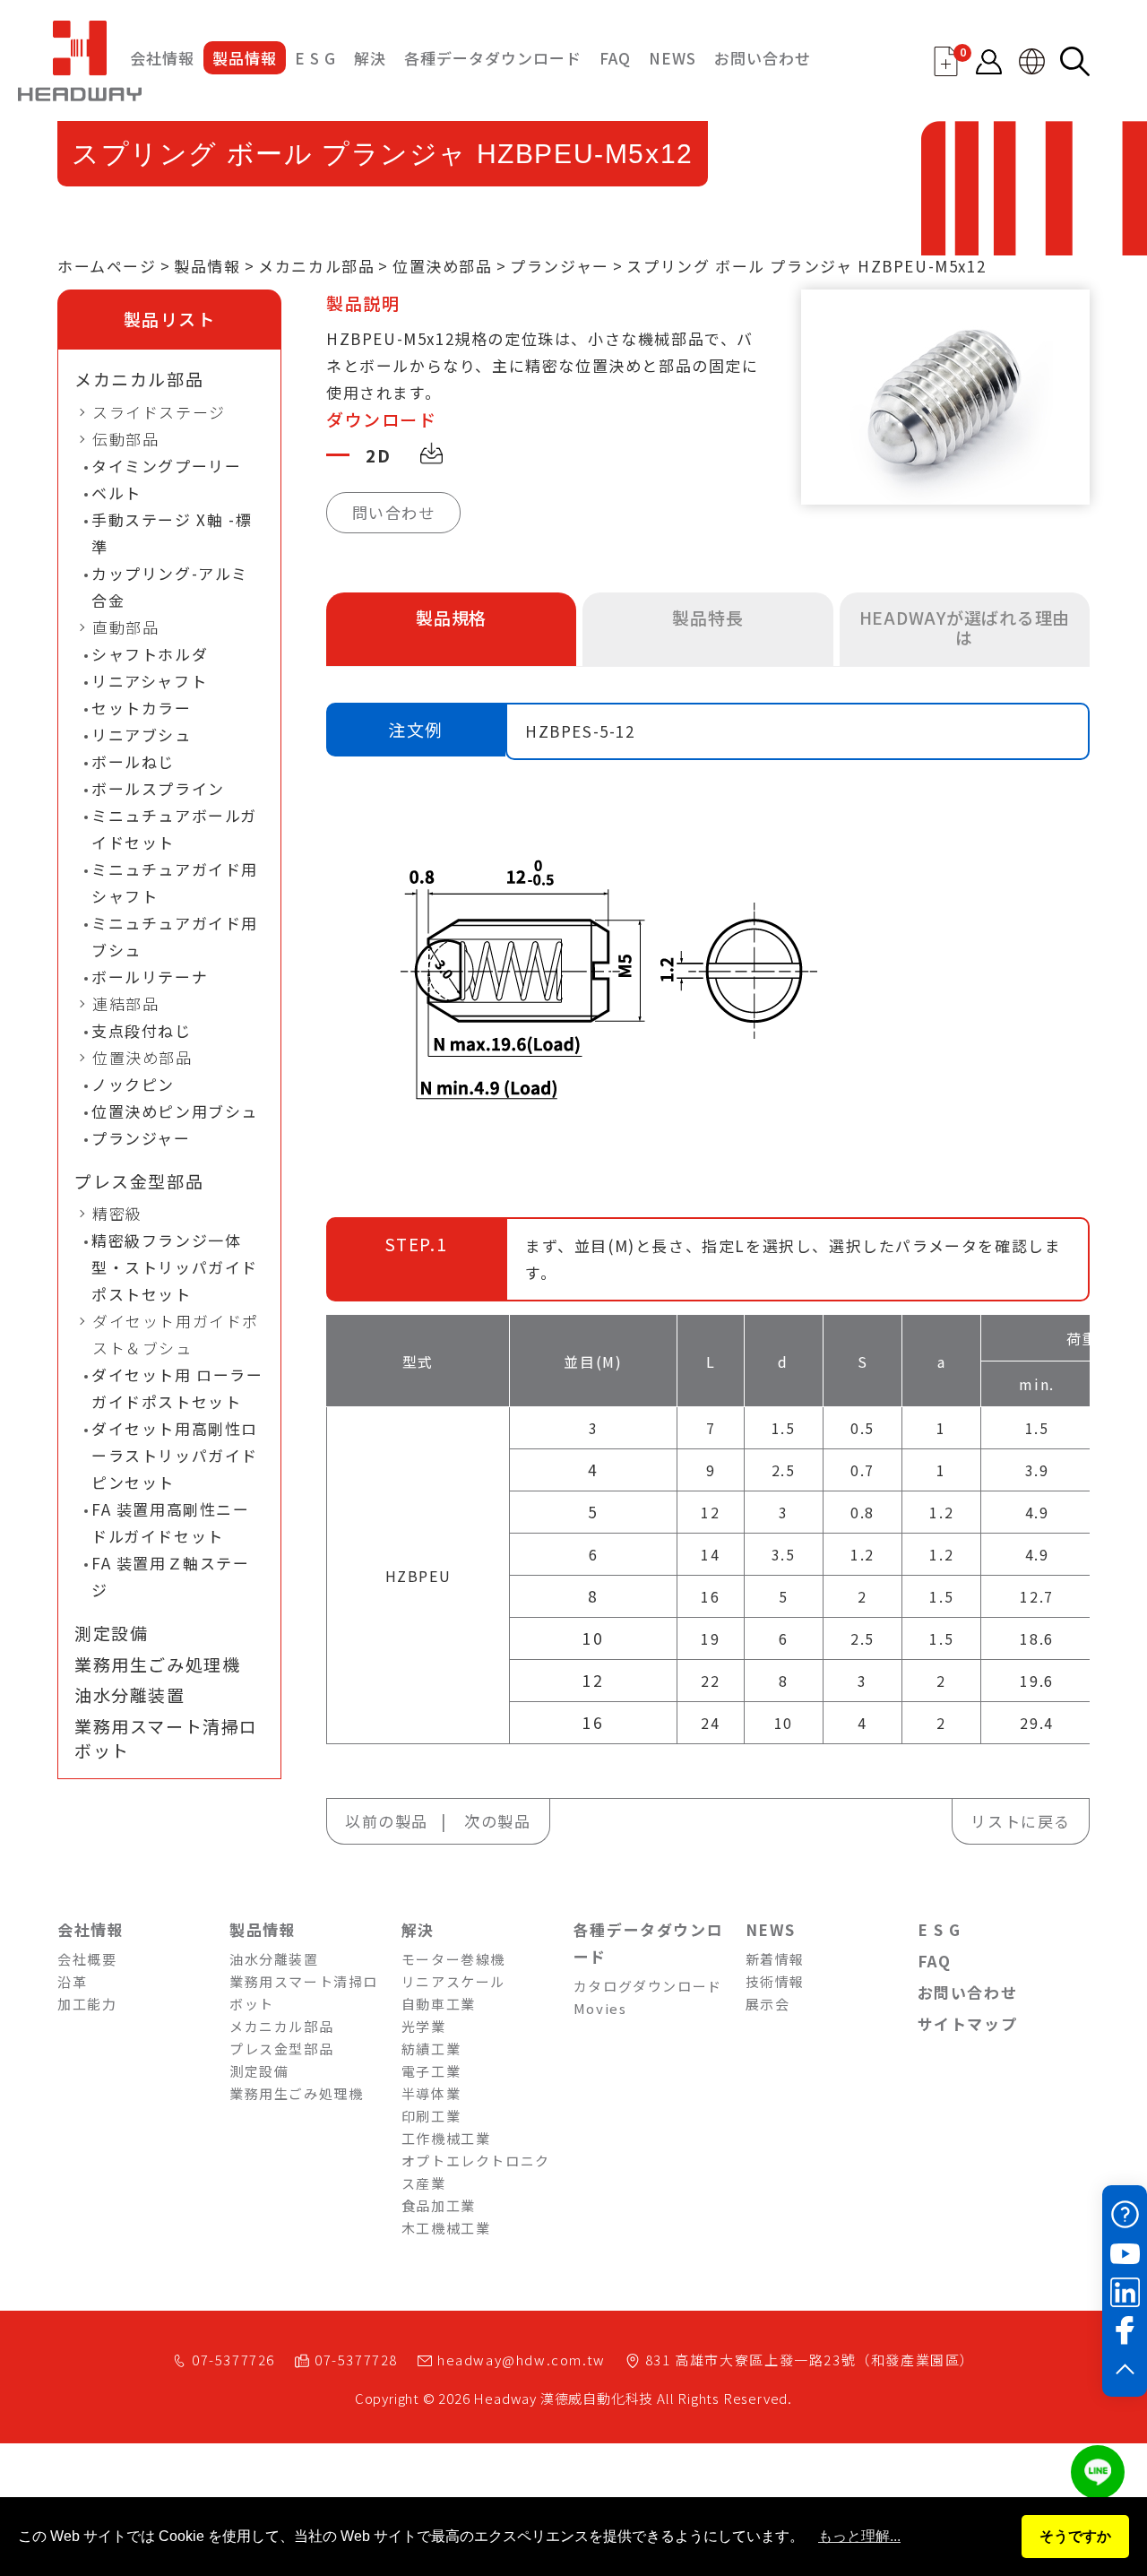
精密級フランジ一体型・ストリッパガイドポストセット (175, 1267)
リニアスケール (453, 1981)
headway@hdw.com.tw (522, 2360)
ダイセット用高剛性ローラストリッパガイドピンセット (175, 1455)
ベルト (116, 493)
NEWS (673, 58)
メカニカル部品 (316, 266)
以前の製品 (387, 1821)
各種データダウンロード (493, 58)
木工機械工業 (446, 2228)
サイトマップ (968, 2023)
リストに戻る (1021, 1821)
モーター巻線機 (453, 1959)
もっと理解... (859, 2536)
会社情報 (162, 58)
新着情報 (775, 1959)
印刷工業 (431, 2116)
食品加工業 (439, 2205)
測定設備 (111, 1633)
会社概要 (87, 1959)
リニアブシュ (142, 735)
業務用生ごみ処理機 (157, 1664)
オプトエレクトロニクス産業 (476, 2172)
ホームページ (107, 266)
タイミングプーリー (166, 466)
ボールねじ (133, 761)
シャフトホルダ (150, 654)
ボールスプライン (158, 788)
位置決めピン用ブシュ (175, 1111)
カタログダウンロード (648, 1986)
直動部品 (125, 627)
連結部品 (125, 1003)
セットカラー (142, 708)
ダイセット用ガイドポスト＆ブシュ (176, 1334)
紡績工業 (431, 2049)
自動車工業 (439, 2004)
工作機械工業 (446, 2138)
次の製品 (497, 1821)
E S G (315, 58)
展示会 (768, 2004)
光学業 (424, 2026)
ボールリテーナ (150, 977)
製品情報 (245, 58)
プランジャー (560, 266)
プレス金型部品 (139, 1181)
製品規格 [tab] (451, 617)
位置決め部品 (443, 266)
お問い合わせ (763, 58)
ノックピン (133, 1084)
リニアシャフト (149, 681)
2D (378, 455)
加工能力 (87, 2004)
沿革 (72, 1981)
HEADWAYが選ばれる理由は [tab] (965, 627)
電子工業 (431, 2071)
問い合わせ (394, 512)
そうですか (1075, 2536)
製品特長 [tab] (707, 617)
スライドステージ (159, 412)
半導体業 (431, 2093)
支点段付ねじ (142, 1030)
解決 (370, 58)
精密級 (117, 1213)
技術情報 (775, 1981)
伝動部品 (125, 439)
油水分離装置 (130, 1695)
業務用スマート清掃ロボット (166, 1738)
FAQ (615, 58)
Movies (600, 2008)
